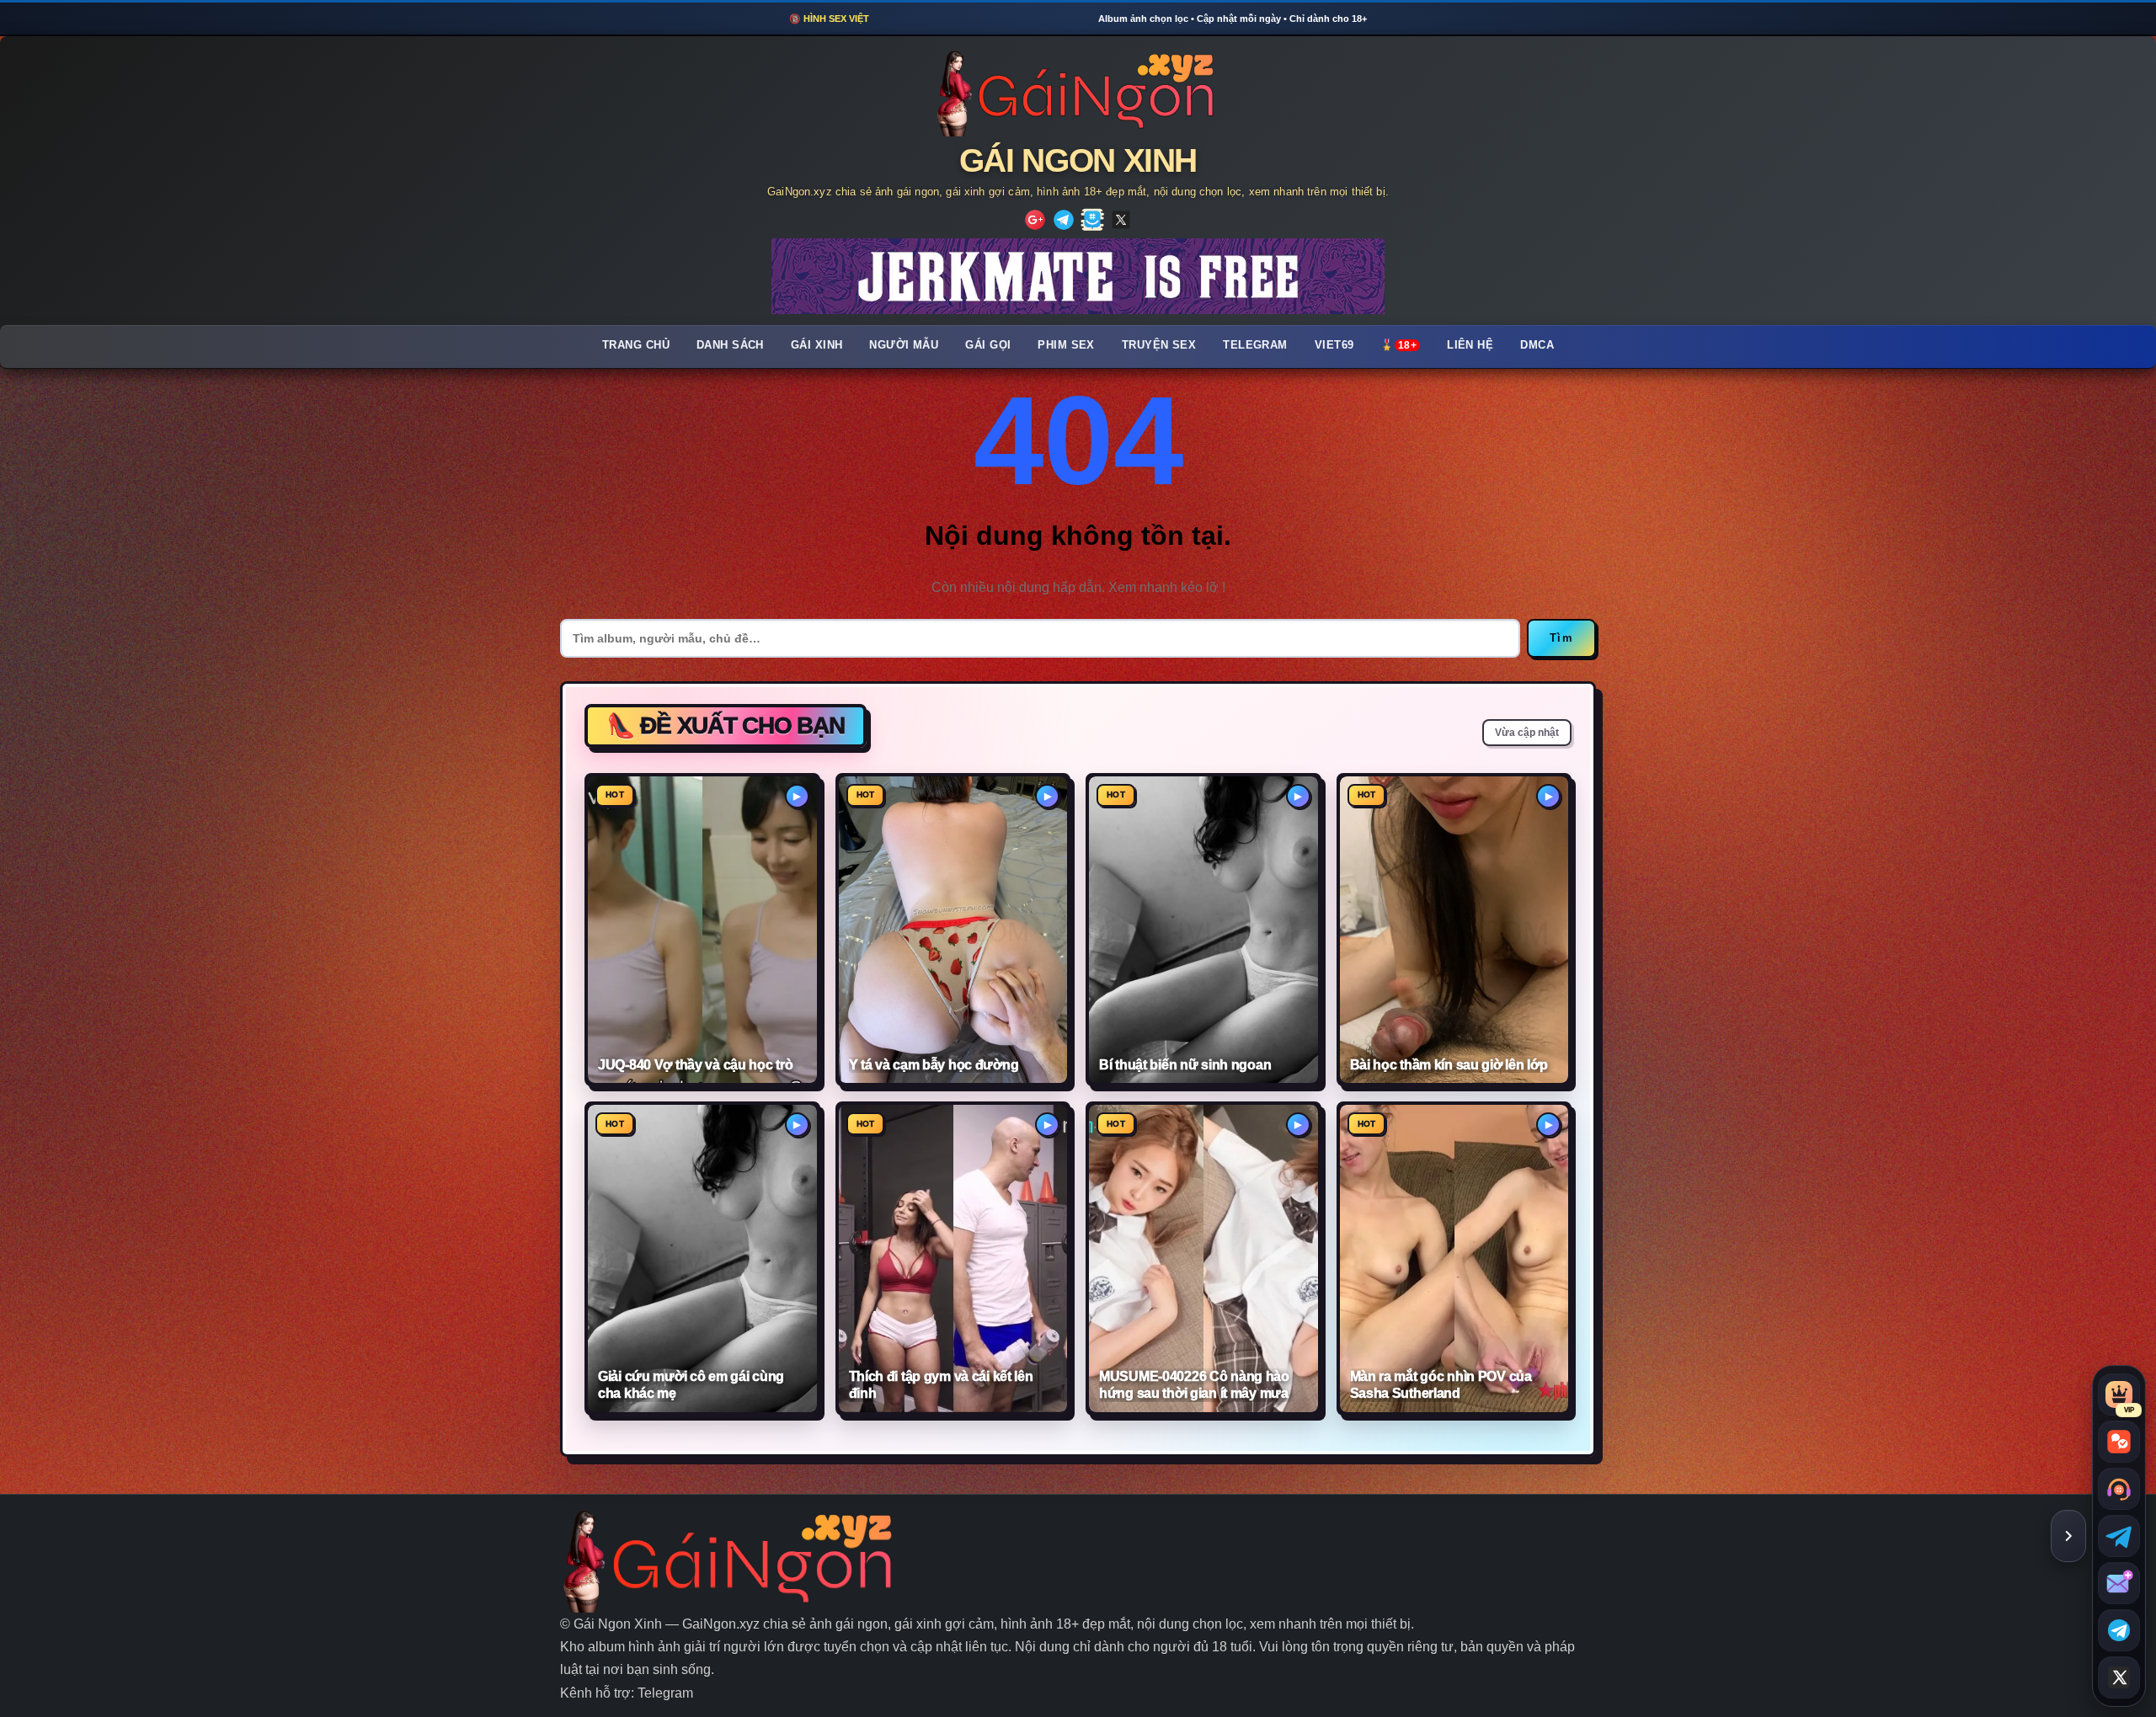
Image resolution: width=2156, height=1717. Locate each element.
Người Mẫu (904, 345)
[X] (1121, 220)
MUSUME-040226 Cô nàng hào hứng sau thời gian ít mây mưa (1194, 1385)
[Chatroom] (2119, 1442)
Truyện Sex (1159, 345)
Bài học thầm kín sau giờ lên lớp (1449, 1065)
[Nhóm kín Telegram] (2119, 1630)
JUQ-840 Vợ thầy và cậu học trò (695, 1065)
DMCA (1537, 345)
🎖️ (1398, 345)
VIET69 (1334, 345)
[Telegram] (1064, 220)
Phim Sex (1066, 345)
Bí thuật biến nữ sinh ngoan (1185, 1065)
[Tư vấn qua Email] (2119, 1583)
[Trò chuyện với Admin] (2119, 1489)
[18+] (1035, 220)
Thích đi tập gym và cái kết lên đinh (941, 1385)
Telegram (1255, 345)
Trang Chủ (636, 345)
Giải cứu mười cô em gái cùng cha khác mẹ (691, 1385)
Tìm (1561, 638)
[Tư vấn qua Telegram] (2119, 1536)
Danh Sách (730, 345)
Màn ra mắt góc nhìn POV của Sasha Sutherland (1441, 1385)
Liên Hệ (1470, 345)
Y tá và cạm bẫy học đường (934, 1065)
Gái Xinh (817, 345)
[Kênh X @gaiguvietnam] (2119, 1677)
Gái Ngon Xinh (1078, 160)
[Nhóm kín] (1092, 220)
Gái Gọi (988, 345)
